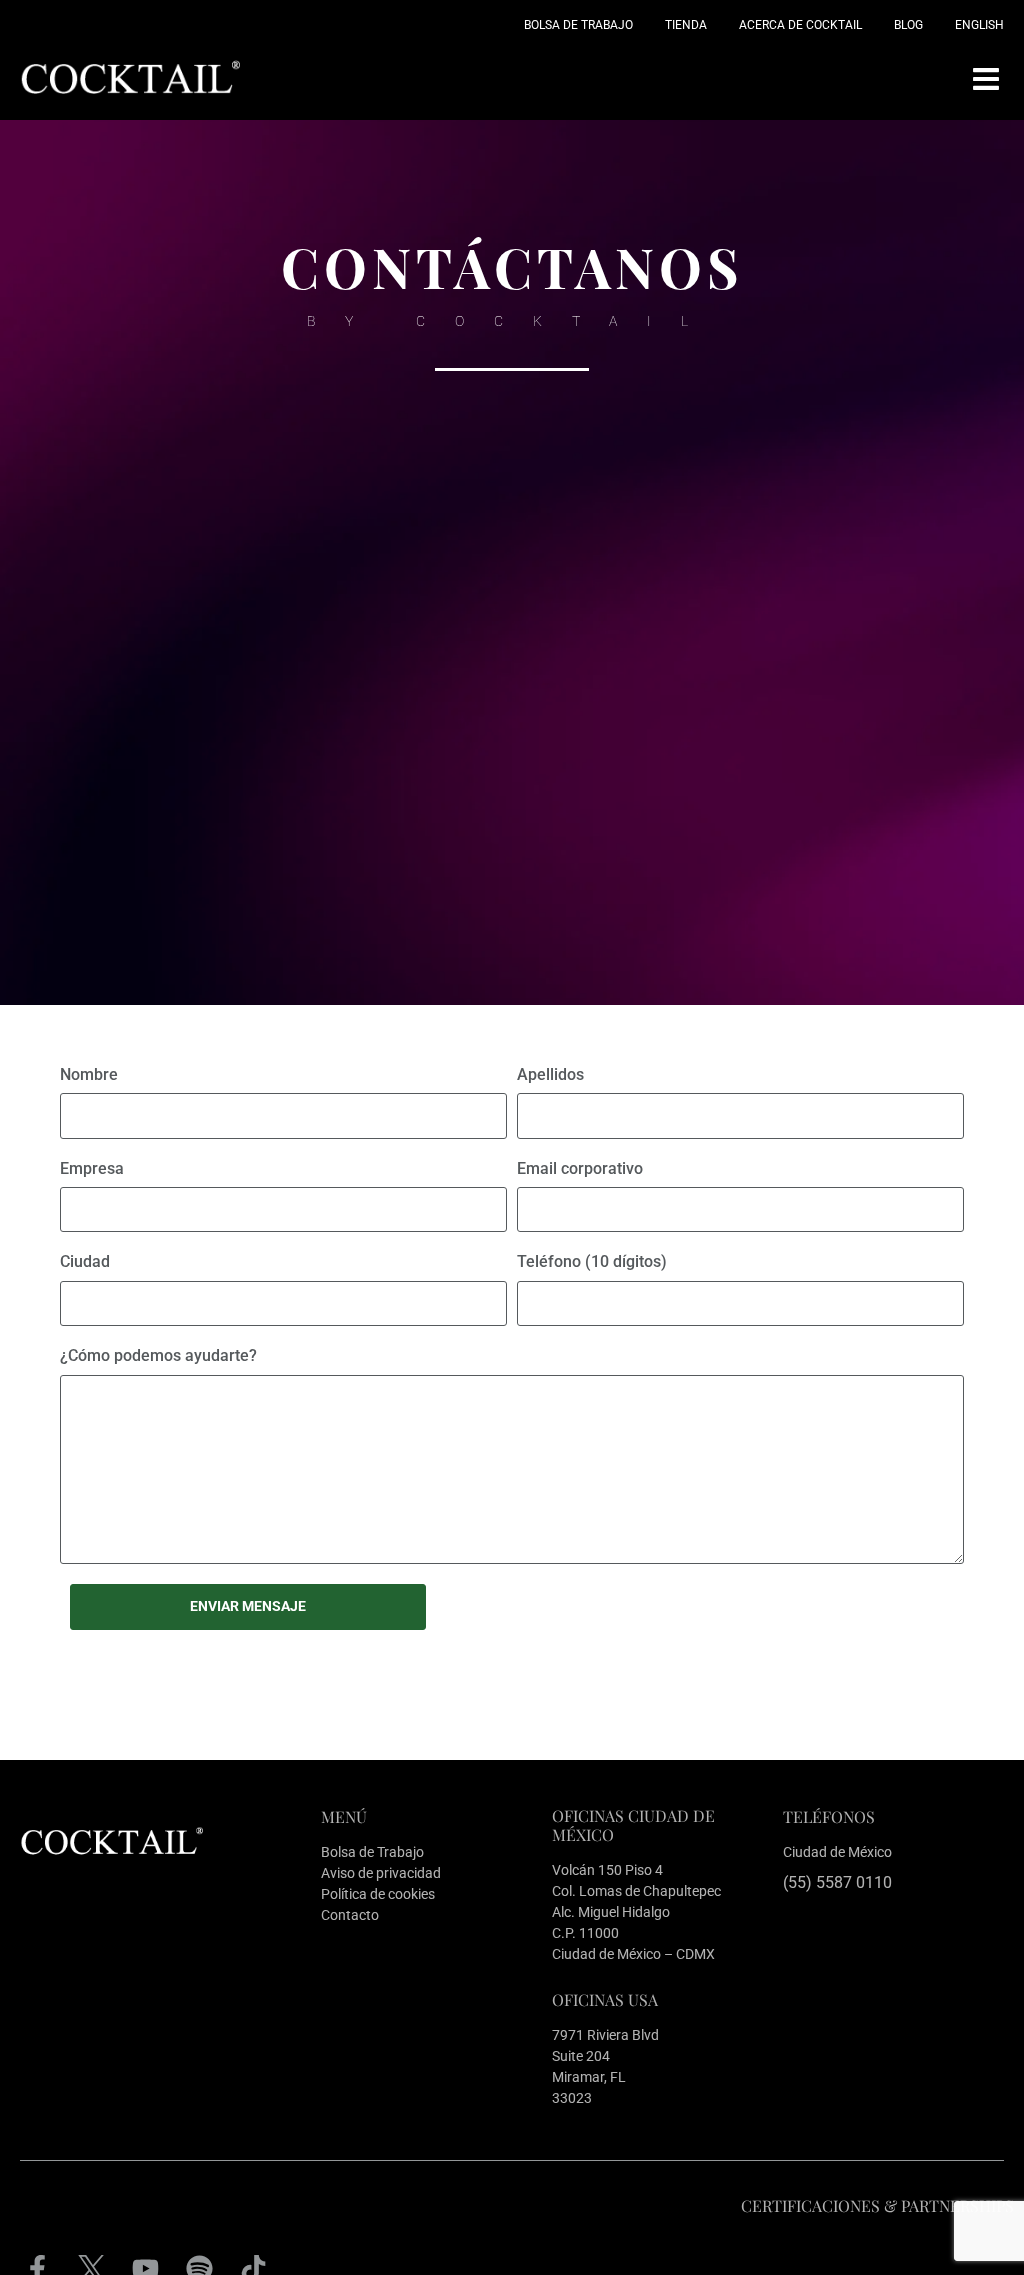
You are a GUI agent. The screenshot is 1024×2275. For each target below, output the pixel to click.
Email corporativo (580, 1168)
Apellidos (550, 1074)
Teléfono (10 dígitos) (592, 1261)
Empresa (92, 1168)
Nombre (89, 1074)
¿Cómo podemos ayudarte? (158, 1355)
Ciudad (85, 1261)
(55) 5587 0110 (837, 1882)
